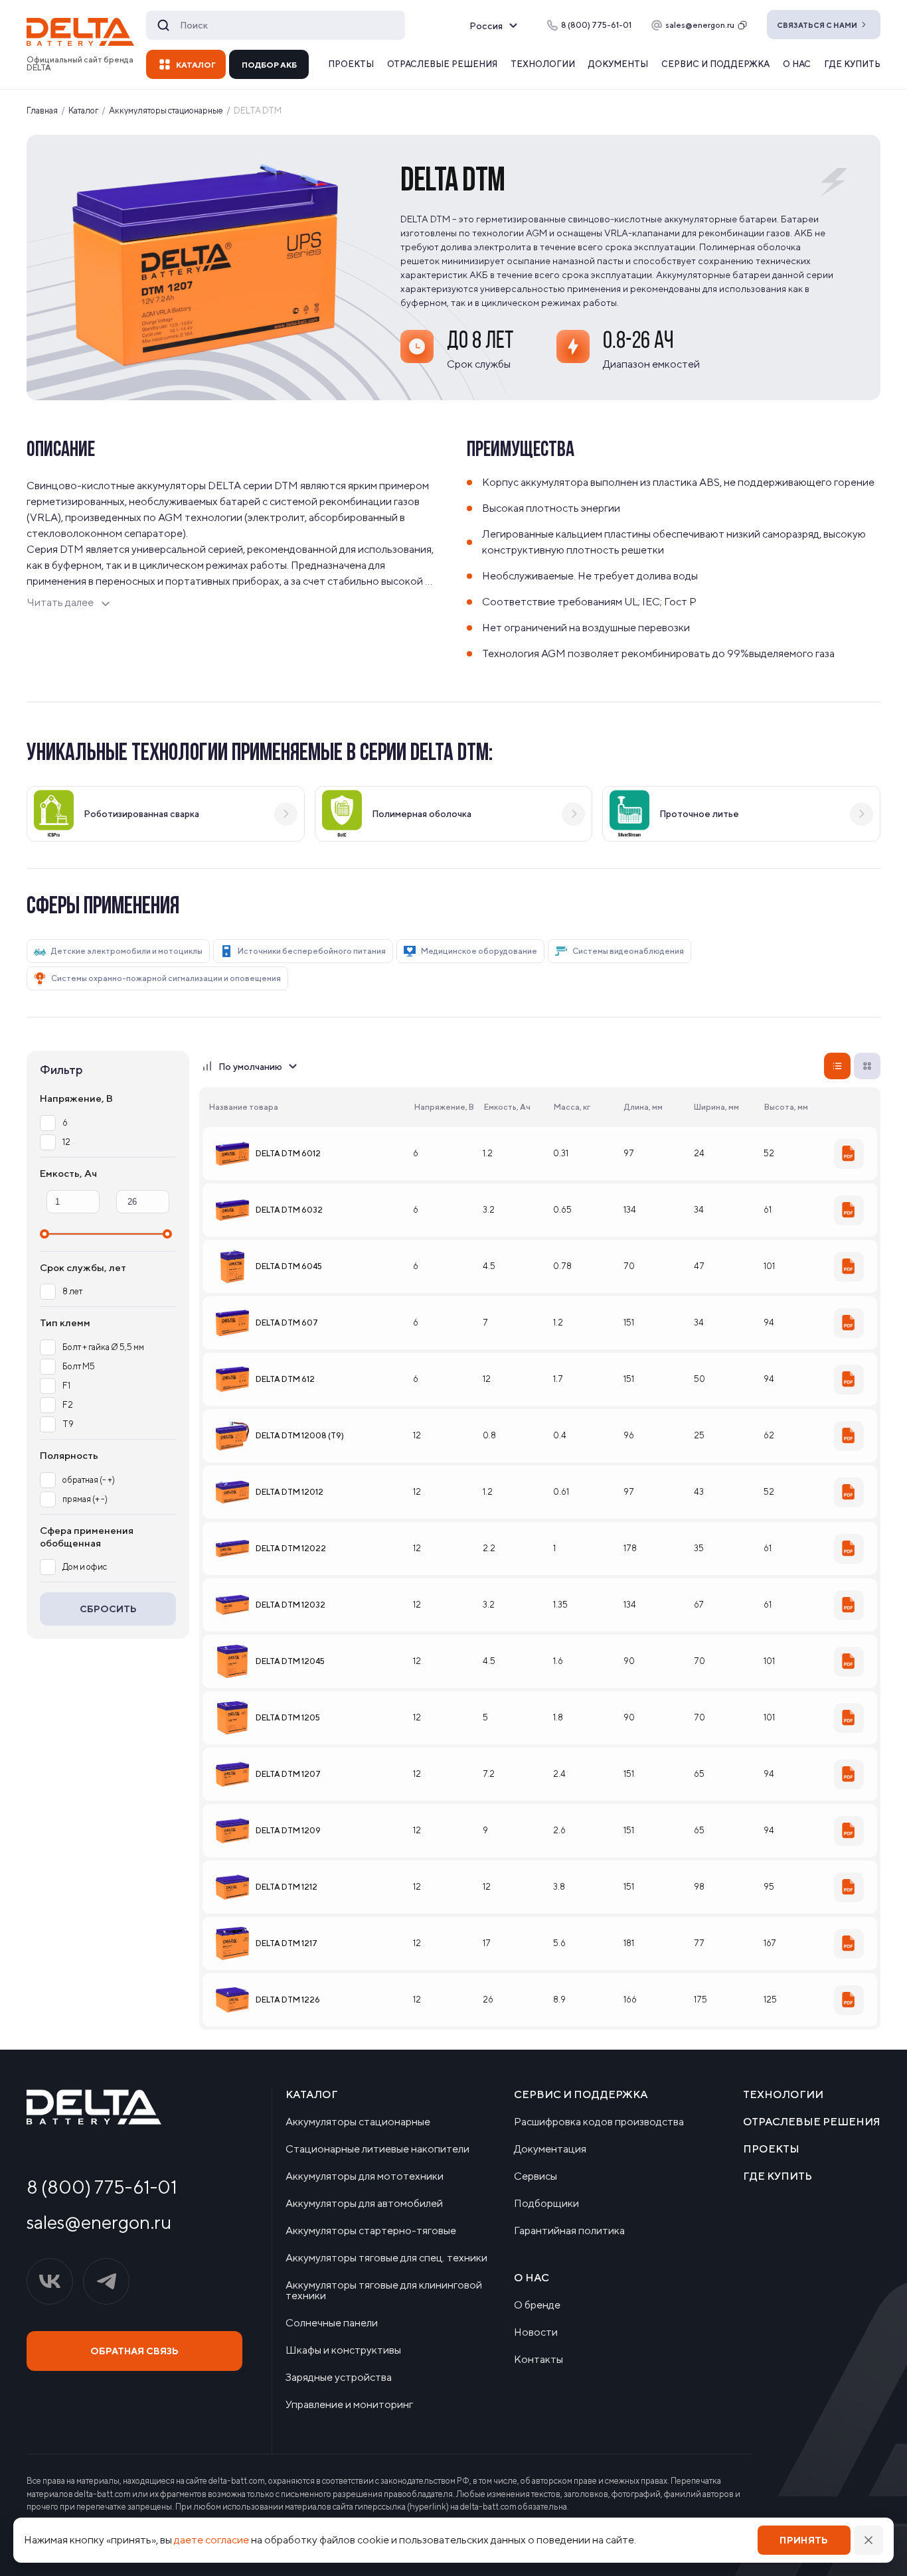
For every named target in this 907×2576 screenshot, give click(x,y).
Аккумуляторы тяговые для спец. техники (386, 2258)
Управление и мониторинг (349, 2405)
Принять (804, 2540)
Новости (536, 2332)
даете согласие (211, 2540)
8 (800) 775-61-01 (102, 2187)
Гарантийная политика (569, 2231)
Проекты (351, 64)
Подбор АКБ (269, 65)
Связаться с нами (817, 25)
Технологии (543, 64)
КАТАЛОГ (196, 65)
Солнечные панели (332, 2323)
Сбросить (108, 1609)
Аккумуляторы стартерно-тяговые (371, 2231)
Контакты (538, 2360)
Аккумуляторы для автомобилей (364, 2204)
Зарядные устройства (339, 2378)
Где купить (852, 64)
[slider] (44, 1234)
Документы (618, 64)
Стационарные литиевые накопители (377, 2149)
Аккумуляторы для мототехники (365, 2176)
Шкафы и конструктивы (343, 2350)
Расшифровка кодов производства (599, 2122)
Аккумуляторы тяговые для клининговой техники (384, 2291)
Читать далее (60, 602)
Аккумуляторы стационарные (358, 2122)
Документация (550, 2149)
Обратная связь (134, 2351)
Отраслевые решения (442, 64)
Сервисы (536, 2176)
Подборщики (546, 2204)
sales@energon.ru (700, 25)
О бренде (537, 2305)
